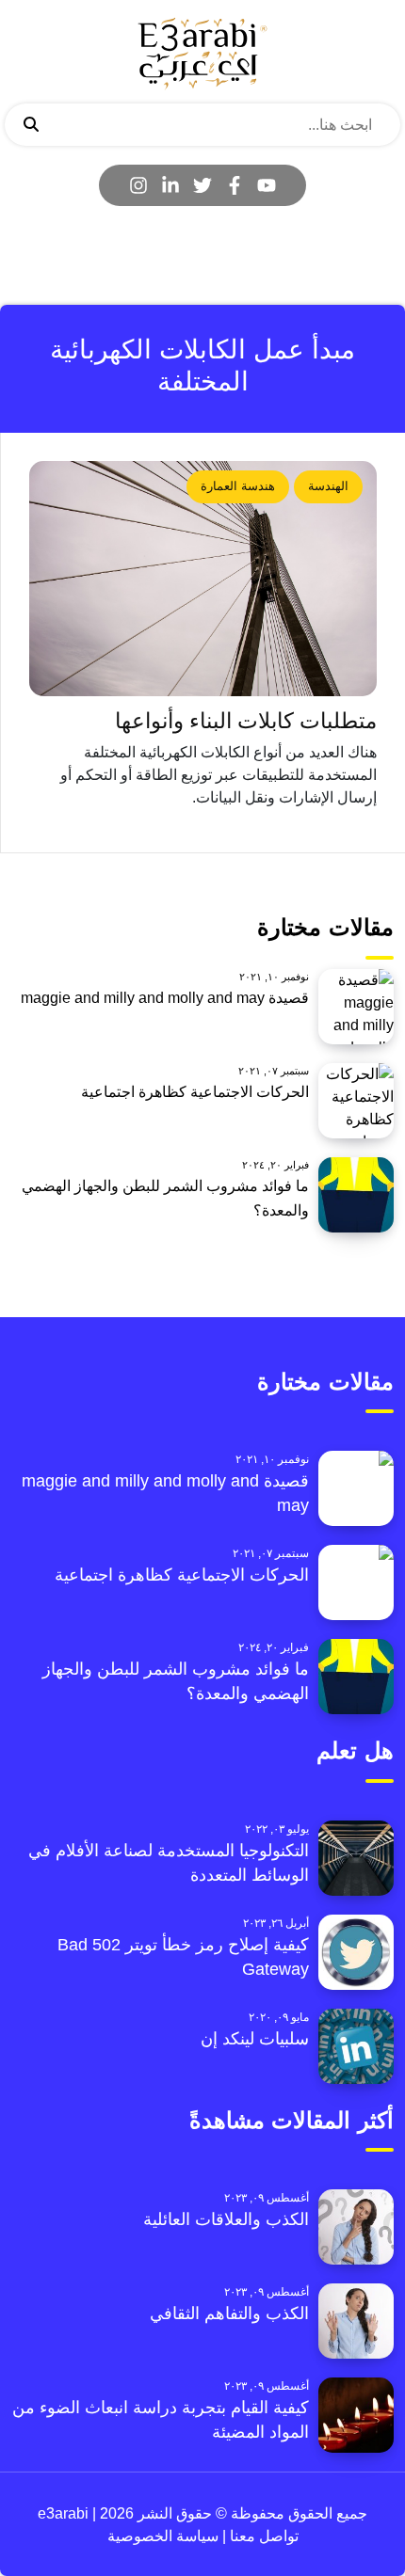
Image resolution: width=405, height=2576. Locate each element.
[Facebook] (235, 185)
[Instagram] (138, 185)
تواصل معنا (262, 2536)
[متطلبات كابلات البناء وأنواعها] (203, 579)
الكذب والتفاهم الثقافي (229, 2314)
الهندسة (328, 486)
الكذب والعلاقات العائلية (226, 2219)
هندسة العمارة (238, 486)
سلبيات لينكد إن (255, 2039)
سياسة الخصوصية (163, 2536)
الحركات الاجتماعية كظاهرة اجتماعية (195, 1092)
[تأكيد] (31, 125)
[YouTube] (267, 185)
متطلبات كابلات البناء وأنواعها (246, 721)
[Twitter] (202, 185)
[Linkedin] (170, 185)
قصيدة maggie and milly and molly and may (165, 998)
